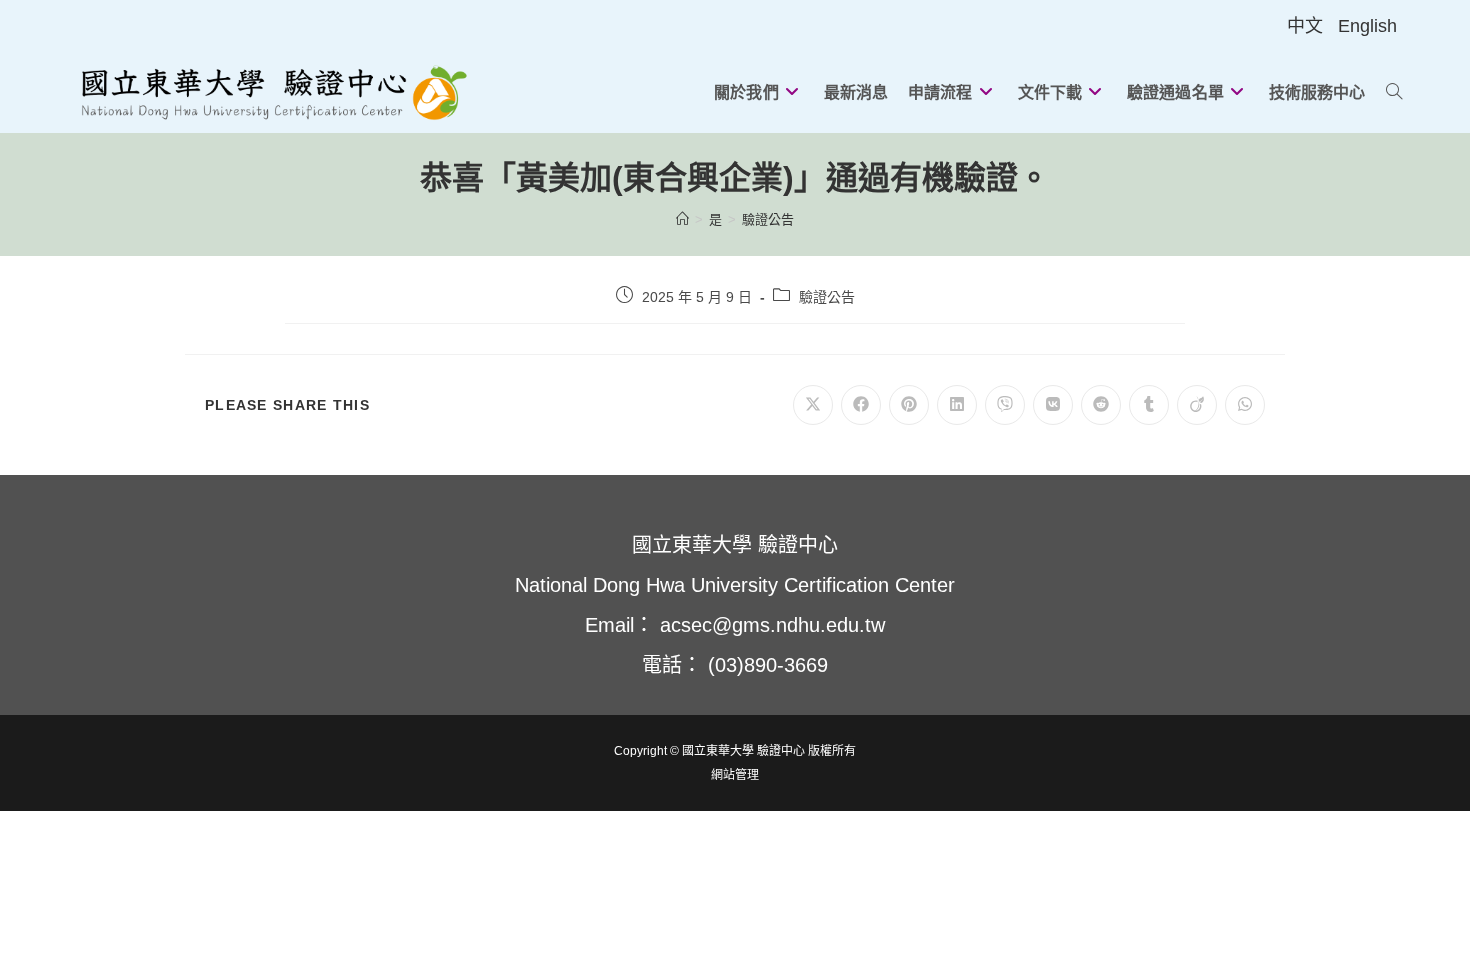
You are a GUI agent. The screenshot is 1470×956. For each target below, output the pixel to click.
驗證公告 (768, 219)
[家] (682, 219)
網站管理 (735, 775)
